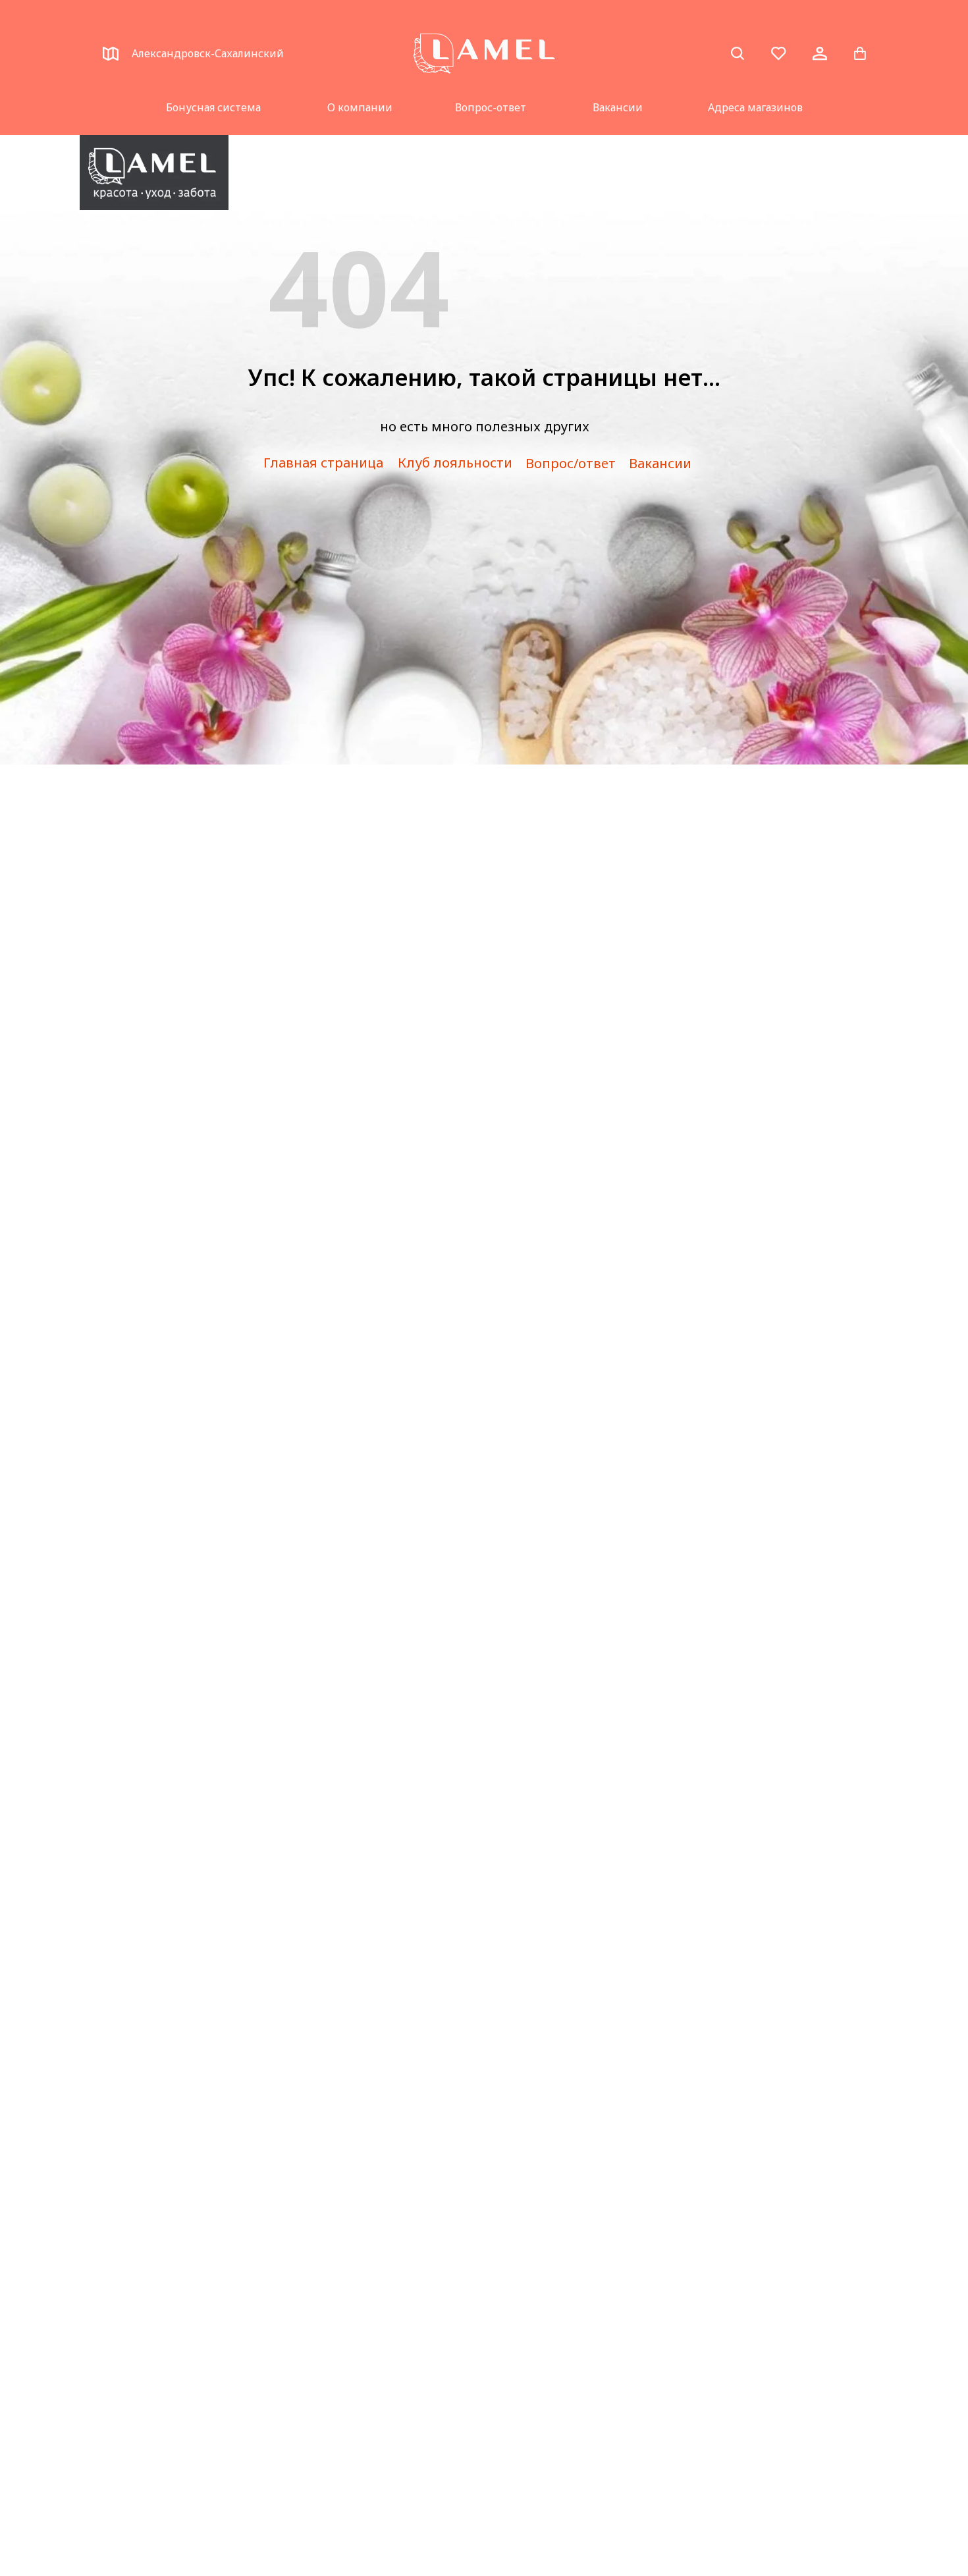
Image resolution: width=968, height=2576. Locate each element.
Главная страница (323, 463)
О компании (360, 107)
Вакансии (618, 107)
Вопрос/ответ (571, 463)
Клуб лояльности (455, 463)
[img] (154, 173)
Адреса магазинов (755, 107)
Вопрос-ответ (491, 107)
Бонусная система (213, 107)
